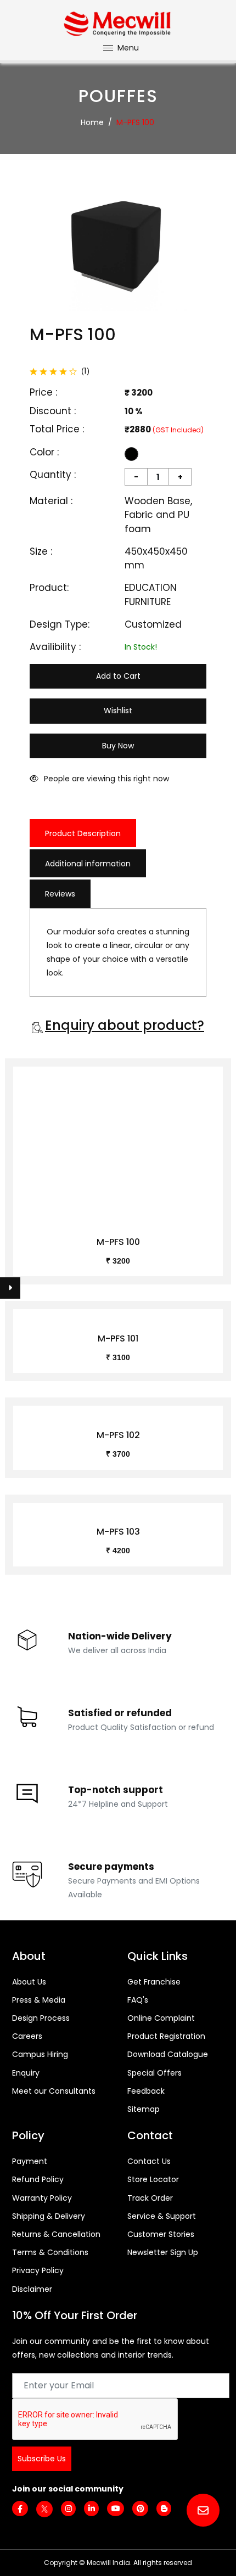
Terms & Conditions (50, 2252)
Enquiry (26, 2073)
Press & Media (39, 2000)
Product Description (83, 833)
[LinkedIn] (91, 2509)
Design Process (41, 2018)
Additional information (88, 864)
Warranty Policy (42, 2198)
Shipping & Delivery (49, 2216)
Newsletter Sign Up (163, 2252)
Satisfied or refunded (120, 1713)
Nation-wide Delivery (120, 1636)
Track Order (150, 2198)
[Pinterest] (140, 2509)
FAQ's (138, 2000)
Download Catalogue (168, 2054)
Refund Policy (38, 2179)
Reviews (60, 894)
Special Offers (154, 2073)
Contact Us (149, 2161)
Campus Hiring (40, 2054)
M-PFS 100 (118, 1242)
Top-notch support (116, 1790)
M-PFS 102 (118, 1435)
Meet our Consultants (54, 2091)
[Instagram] (68, 2509)
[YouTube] (116, 2509)
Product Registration (166, 2036)
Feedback (146, 2091)
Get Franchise (154, 1982)
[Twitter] (44, 2509)
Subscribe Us (42, 2459)
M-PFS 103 (118, 1532)
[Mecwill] (118, 22)
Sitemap (144, 2109)
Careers (27, 2036)
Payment (30, 2161)
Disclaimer (32, 2289)
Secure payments (111, 1867)
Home (92, 122)
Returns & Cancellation (56, 2234)
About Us (29, 1982)
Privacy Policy (38, 2270)
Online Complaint (161, 2018)
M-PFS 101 (118, 1338)
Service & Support (162, 2216)
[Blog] (164, 2509)
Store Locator (153, 2179)
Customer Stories (161, 2234)
